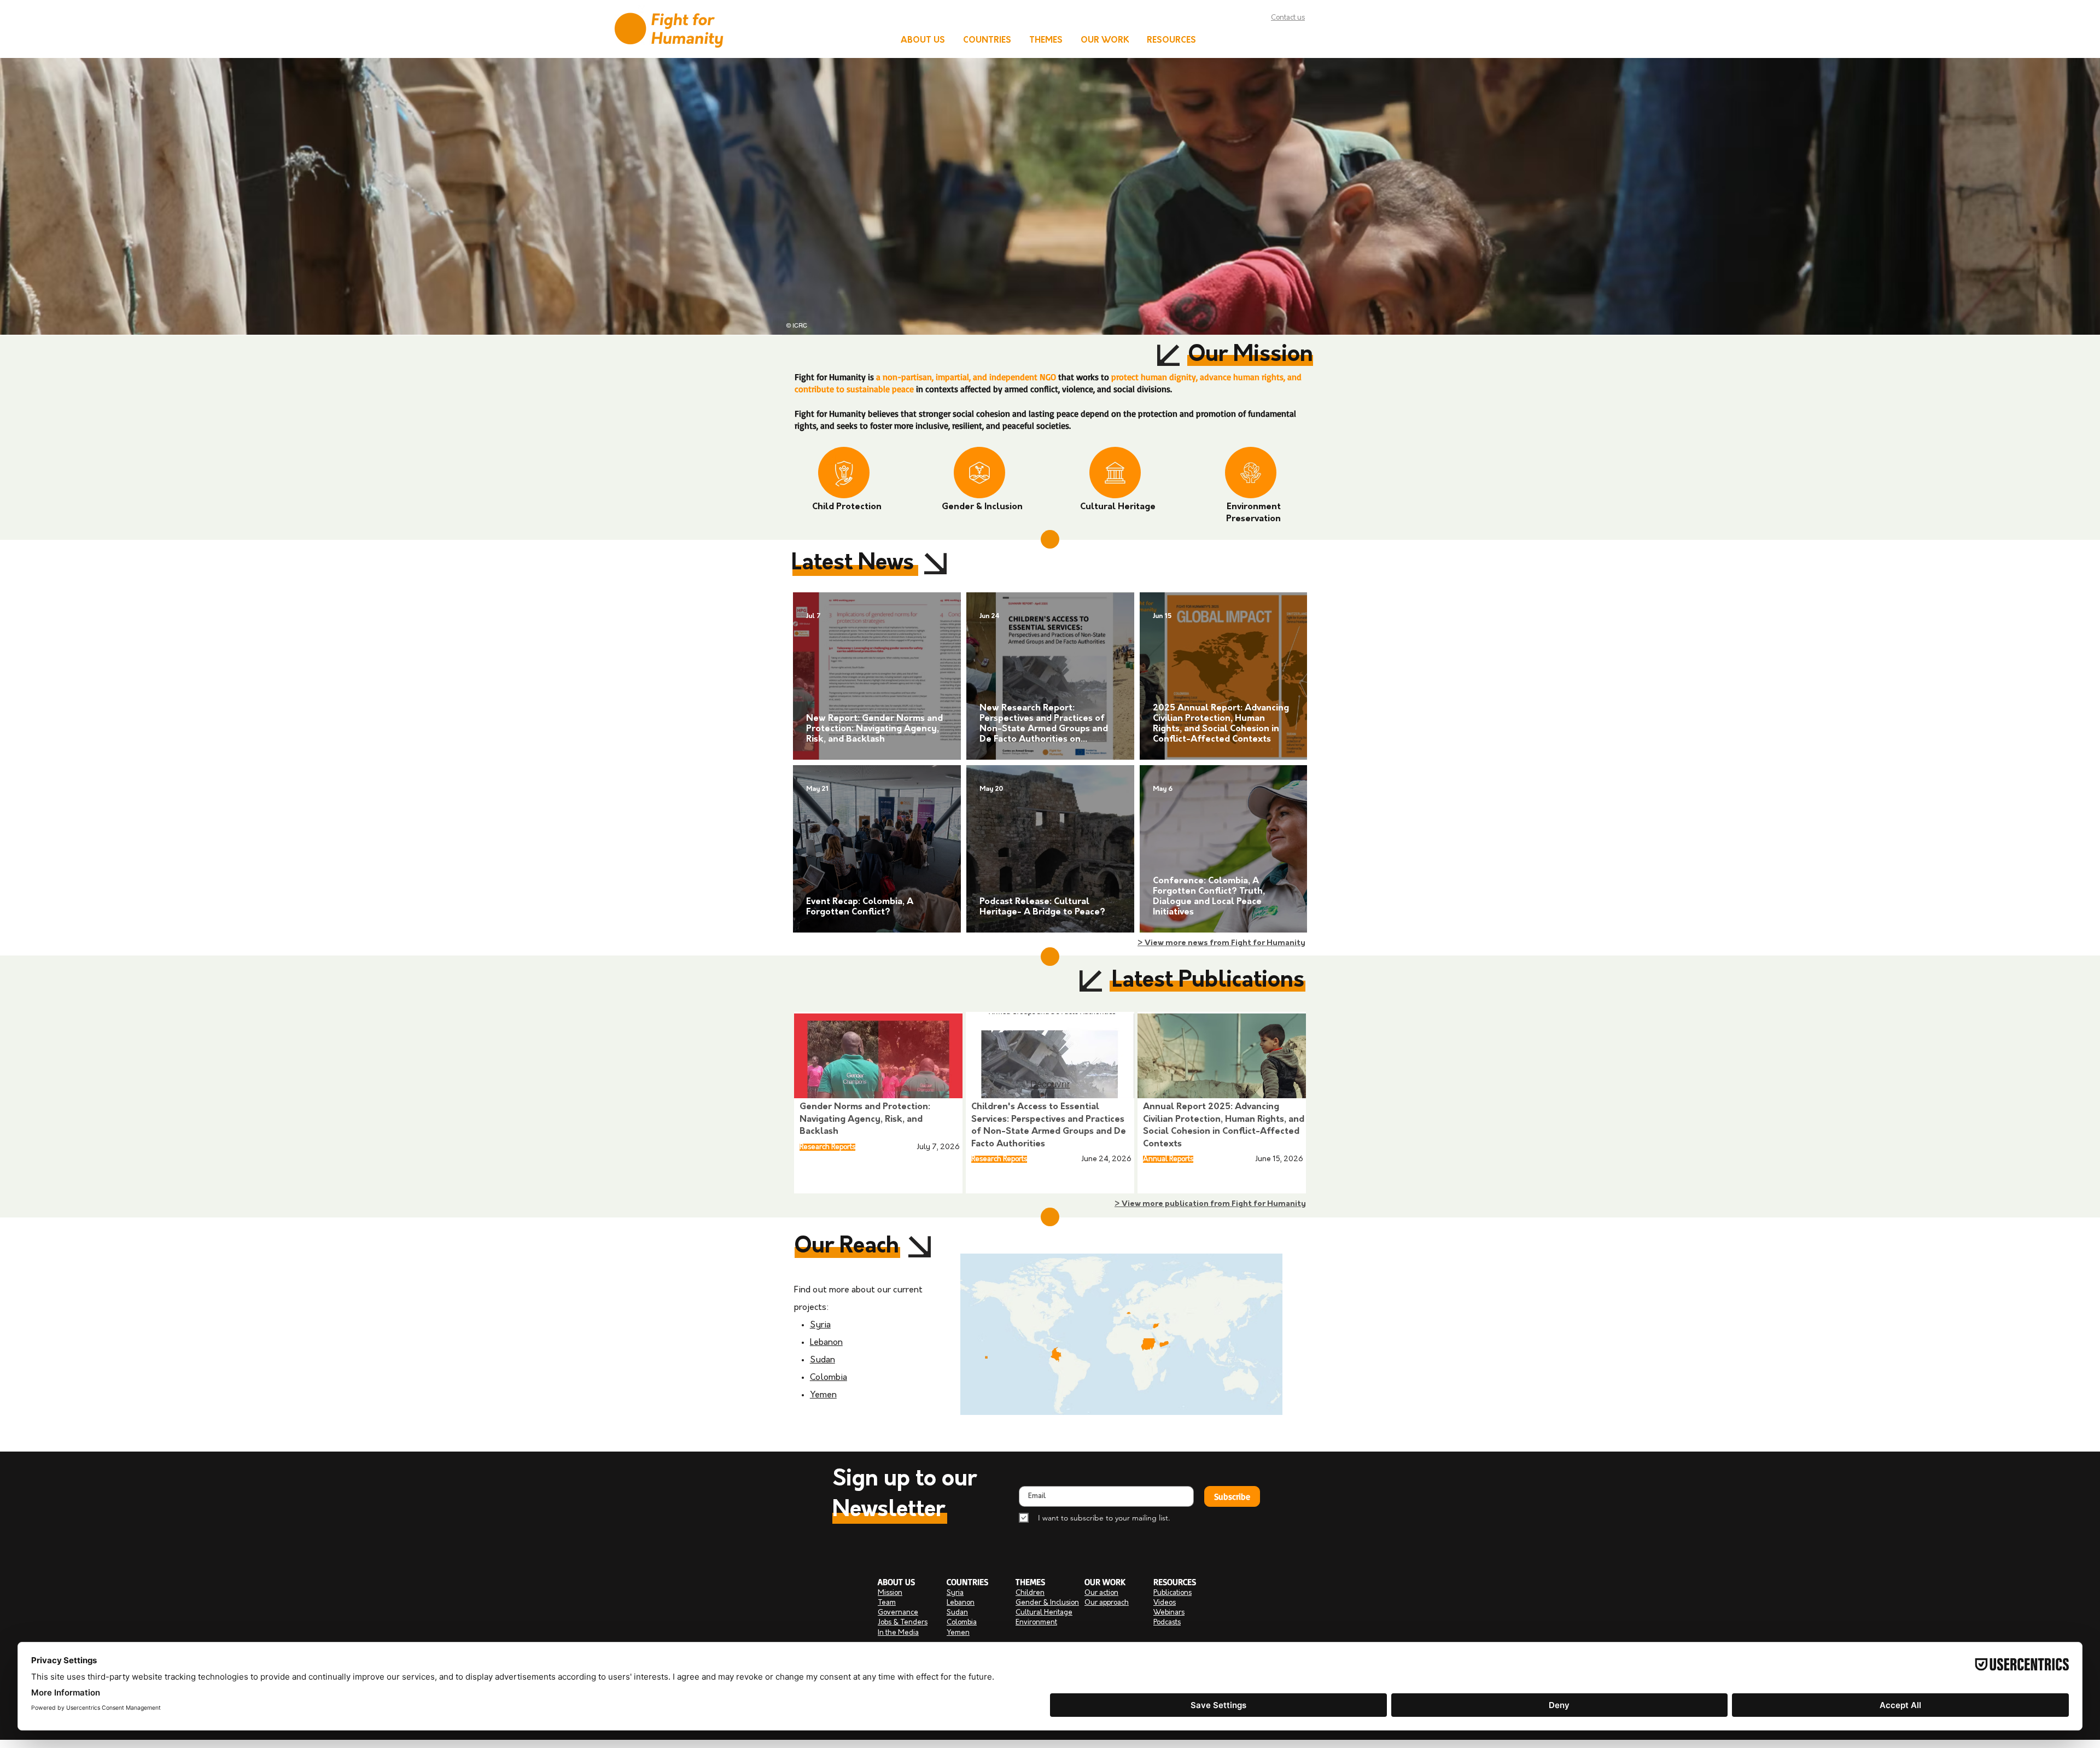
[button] (923, 41)
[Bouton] (879, 1090)
